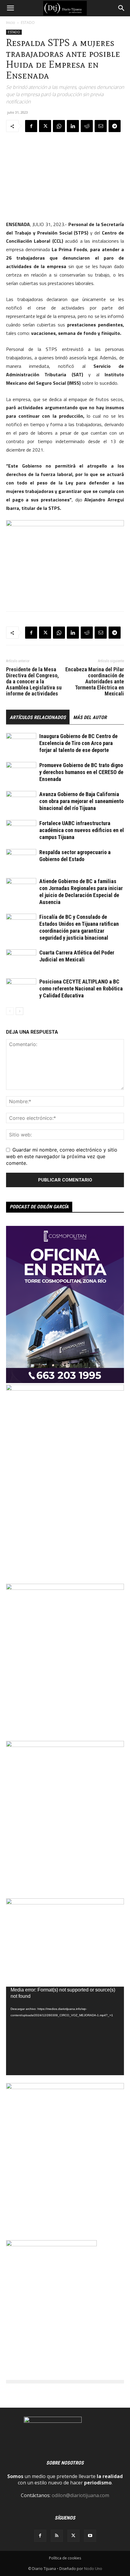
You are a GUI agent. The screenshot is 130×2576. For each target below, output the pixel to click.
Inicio (11, 23)
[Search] (122, 8)
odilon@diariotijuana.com (80, 2495)
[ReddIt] (87, 126)
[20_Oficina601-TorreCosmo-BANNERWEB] (65, 1381)
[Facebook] (31, 126)
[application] (65, 2031)
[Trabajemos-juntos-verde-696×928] (65, 1588)
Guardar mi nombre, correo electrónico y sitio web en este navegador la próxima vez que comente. (62, 1156)
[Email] (101, 126)
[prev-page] (10, 1011)
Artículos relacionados (38, 717)
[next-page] (19, 1011)
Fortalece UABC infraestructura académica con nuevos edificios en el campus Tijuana (82, 830)
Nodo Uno (93, 2569)
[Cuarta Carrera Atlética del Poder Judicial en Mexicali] (21, 960)
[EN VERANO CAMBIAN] (65, 1745)
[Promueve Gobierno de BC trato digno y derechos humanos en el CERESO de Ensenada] (21, 772)
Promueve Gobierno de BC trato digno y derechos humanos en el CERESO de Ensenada (81, 772)
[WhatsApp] (59, 126)
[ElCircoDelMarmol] (65, 1903)
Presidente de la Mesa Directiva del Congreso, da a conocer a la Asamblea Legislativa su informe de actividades (34, 682)
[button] (10, 8)
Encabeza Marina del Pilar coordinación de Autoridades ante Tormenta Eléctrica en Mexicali (95, 682)
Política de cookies (65, 2558)
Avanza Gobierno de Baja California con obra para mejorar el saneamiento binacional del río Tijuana (81, 801)
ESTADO (28, 23)
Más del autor (90, 717)
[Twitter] (45, 126)
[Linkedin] (73, 126)
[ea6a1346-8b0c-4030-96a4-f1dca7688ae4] (65, 1389)
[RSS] (57, 2536)
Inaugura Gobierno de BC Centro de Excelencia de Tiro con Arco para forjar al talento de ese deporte (78, 743)
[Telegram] (115, 126)
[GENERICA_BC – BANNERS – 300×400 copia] (51, 2244)
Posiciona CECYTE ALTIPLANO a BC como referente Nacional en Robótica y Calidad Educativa (81, 988)
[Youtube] (90, 2536)
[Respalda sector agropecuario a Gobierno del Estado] (21, 859)
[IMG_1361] (65, 2087)
